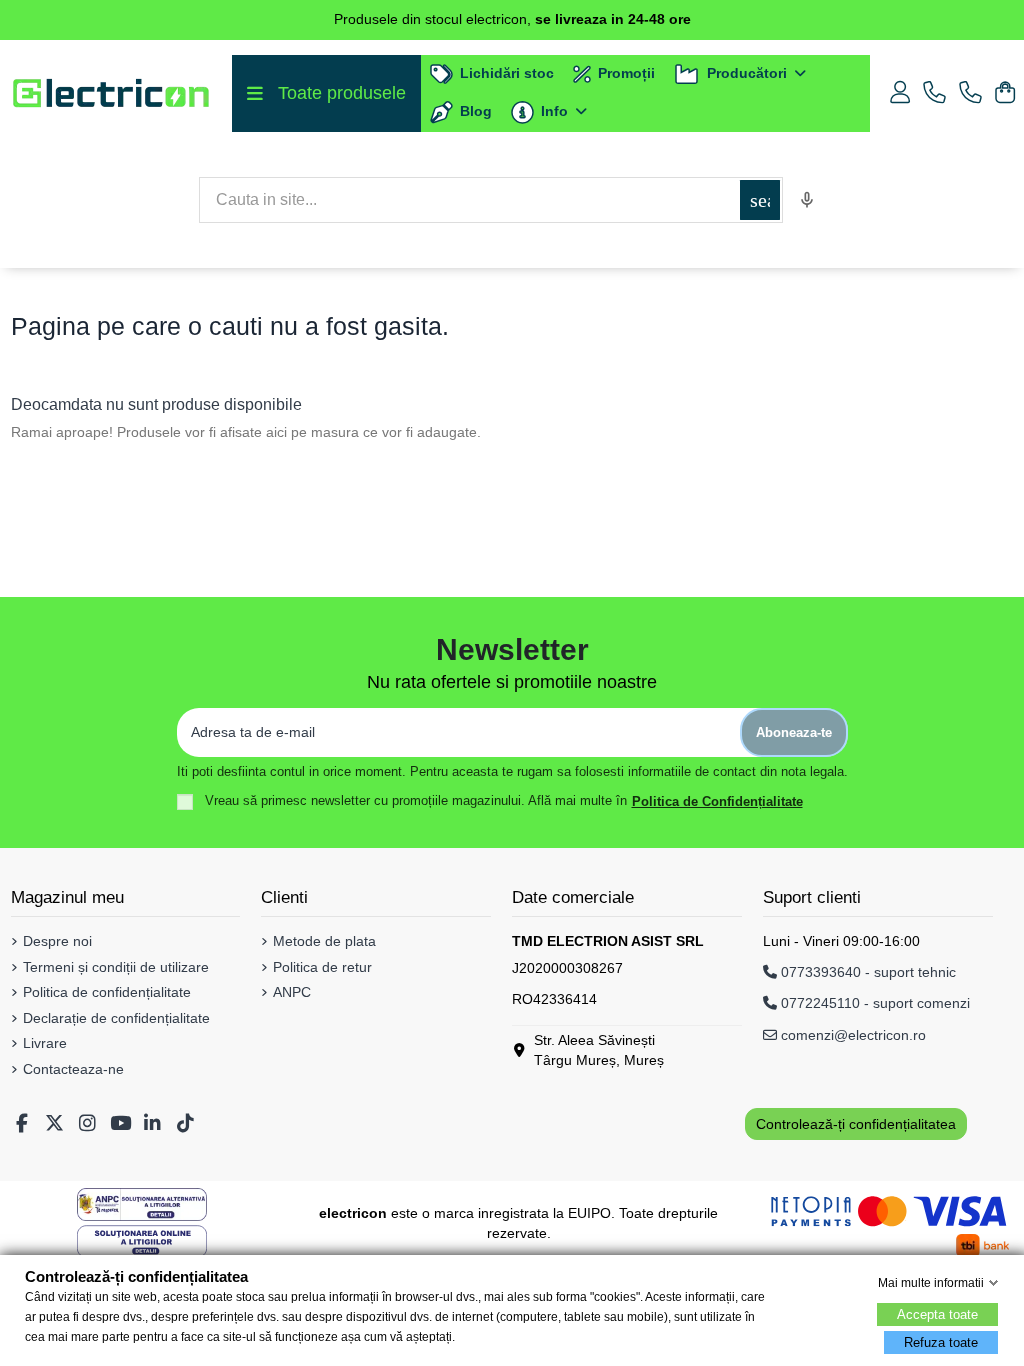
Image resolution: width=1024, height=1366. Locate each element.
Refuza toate (941, 1342)
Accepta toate (937, 1314)
